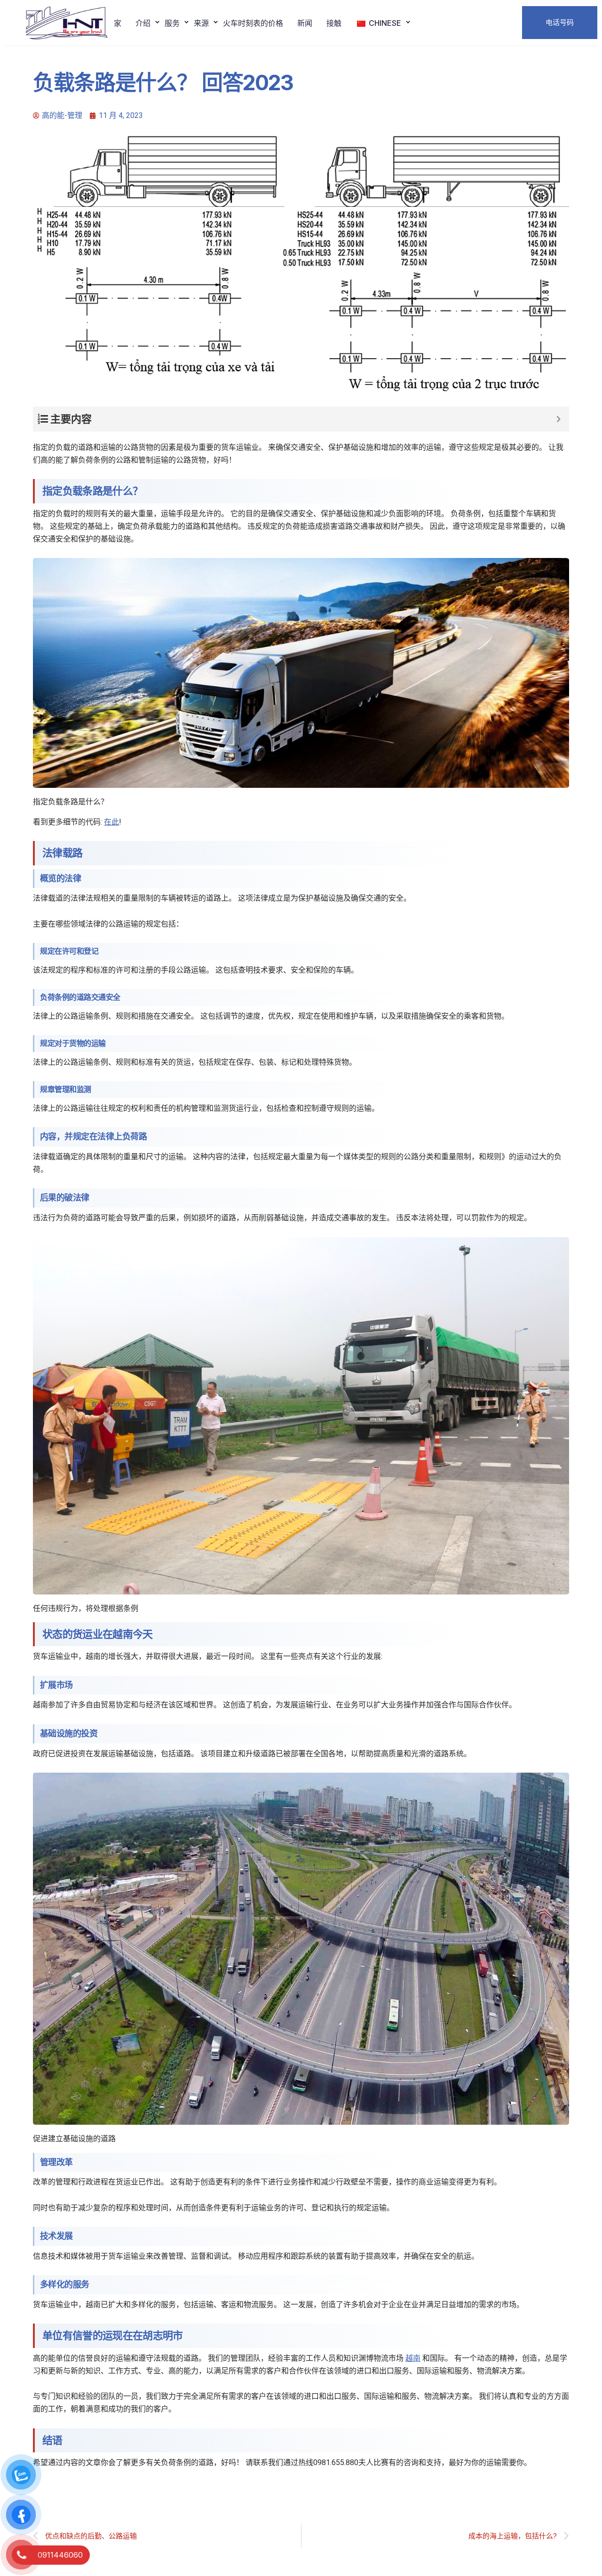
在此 (111, 822)
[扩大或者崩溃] (558, 419)
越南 (413, 2358)
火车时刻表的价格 (253, 23)
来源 (201, 23)
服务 (172, 23)
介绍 (143, 23)
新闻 (305, 23)
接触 (334, 23)
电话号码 (560, 22)
